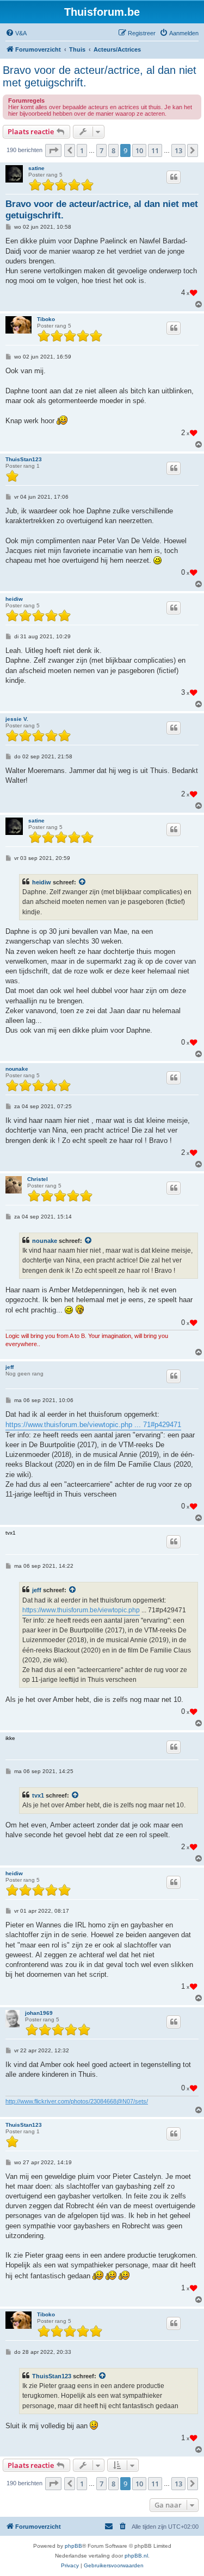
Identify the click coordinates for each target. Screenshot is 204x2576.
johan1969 (39, 2013)
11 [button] (155, 150)
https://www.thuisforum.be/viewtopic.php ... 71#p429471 (93, 1425)
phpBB (73, 2546)
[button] (53, 150)
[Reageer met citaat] (174, 177)
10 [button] (139, 150)
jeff (10, 1367)
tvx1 (38, 1795)
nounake (17, 1069)
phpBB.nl (136, 2556)
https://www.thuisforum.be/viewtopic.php (81, 1610)
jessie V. (17, 719)
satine (36, 168)
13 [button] (178, 150)
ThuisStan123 (24, 459)
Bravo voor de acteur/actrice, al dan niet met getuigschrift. (100, 76)
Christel (38, 1179)
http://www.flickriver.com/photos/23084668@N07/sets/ (77, 2101)
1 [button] (82, 150)
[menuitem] (16, 33)
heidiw (14, 599)
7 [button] (101, 150)
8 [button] (113, 150)
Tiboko (46, 319)
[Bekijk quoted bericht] (83, 882)
